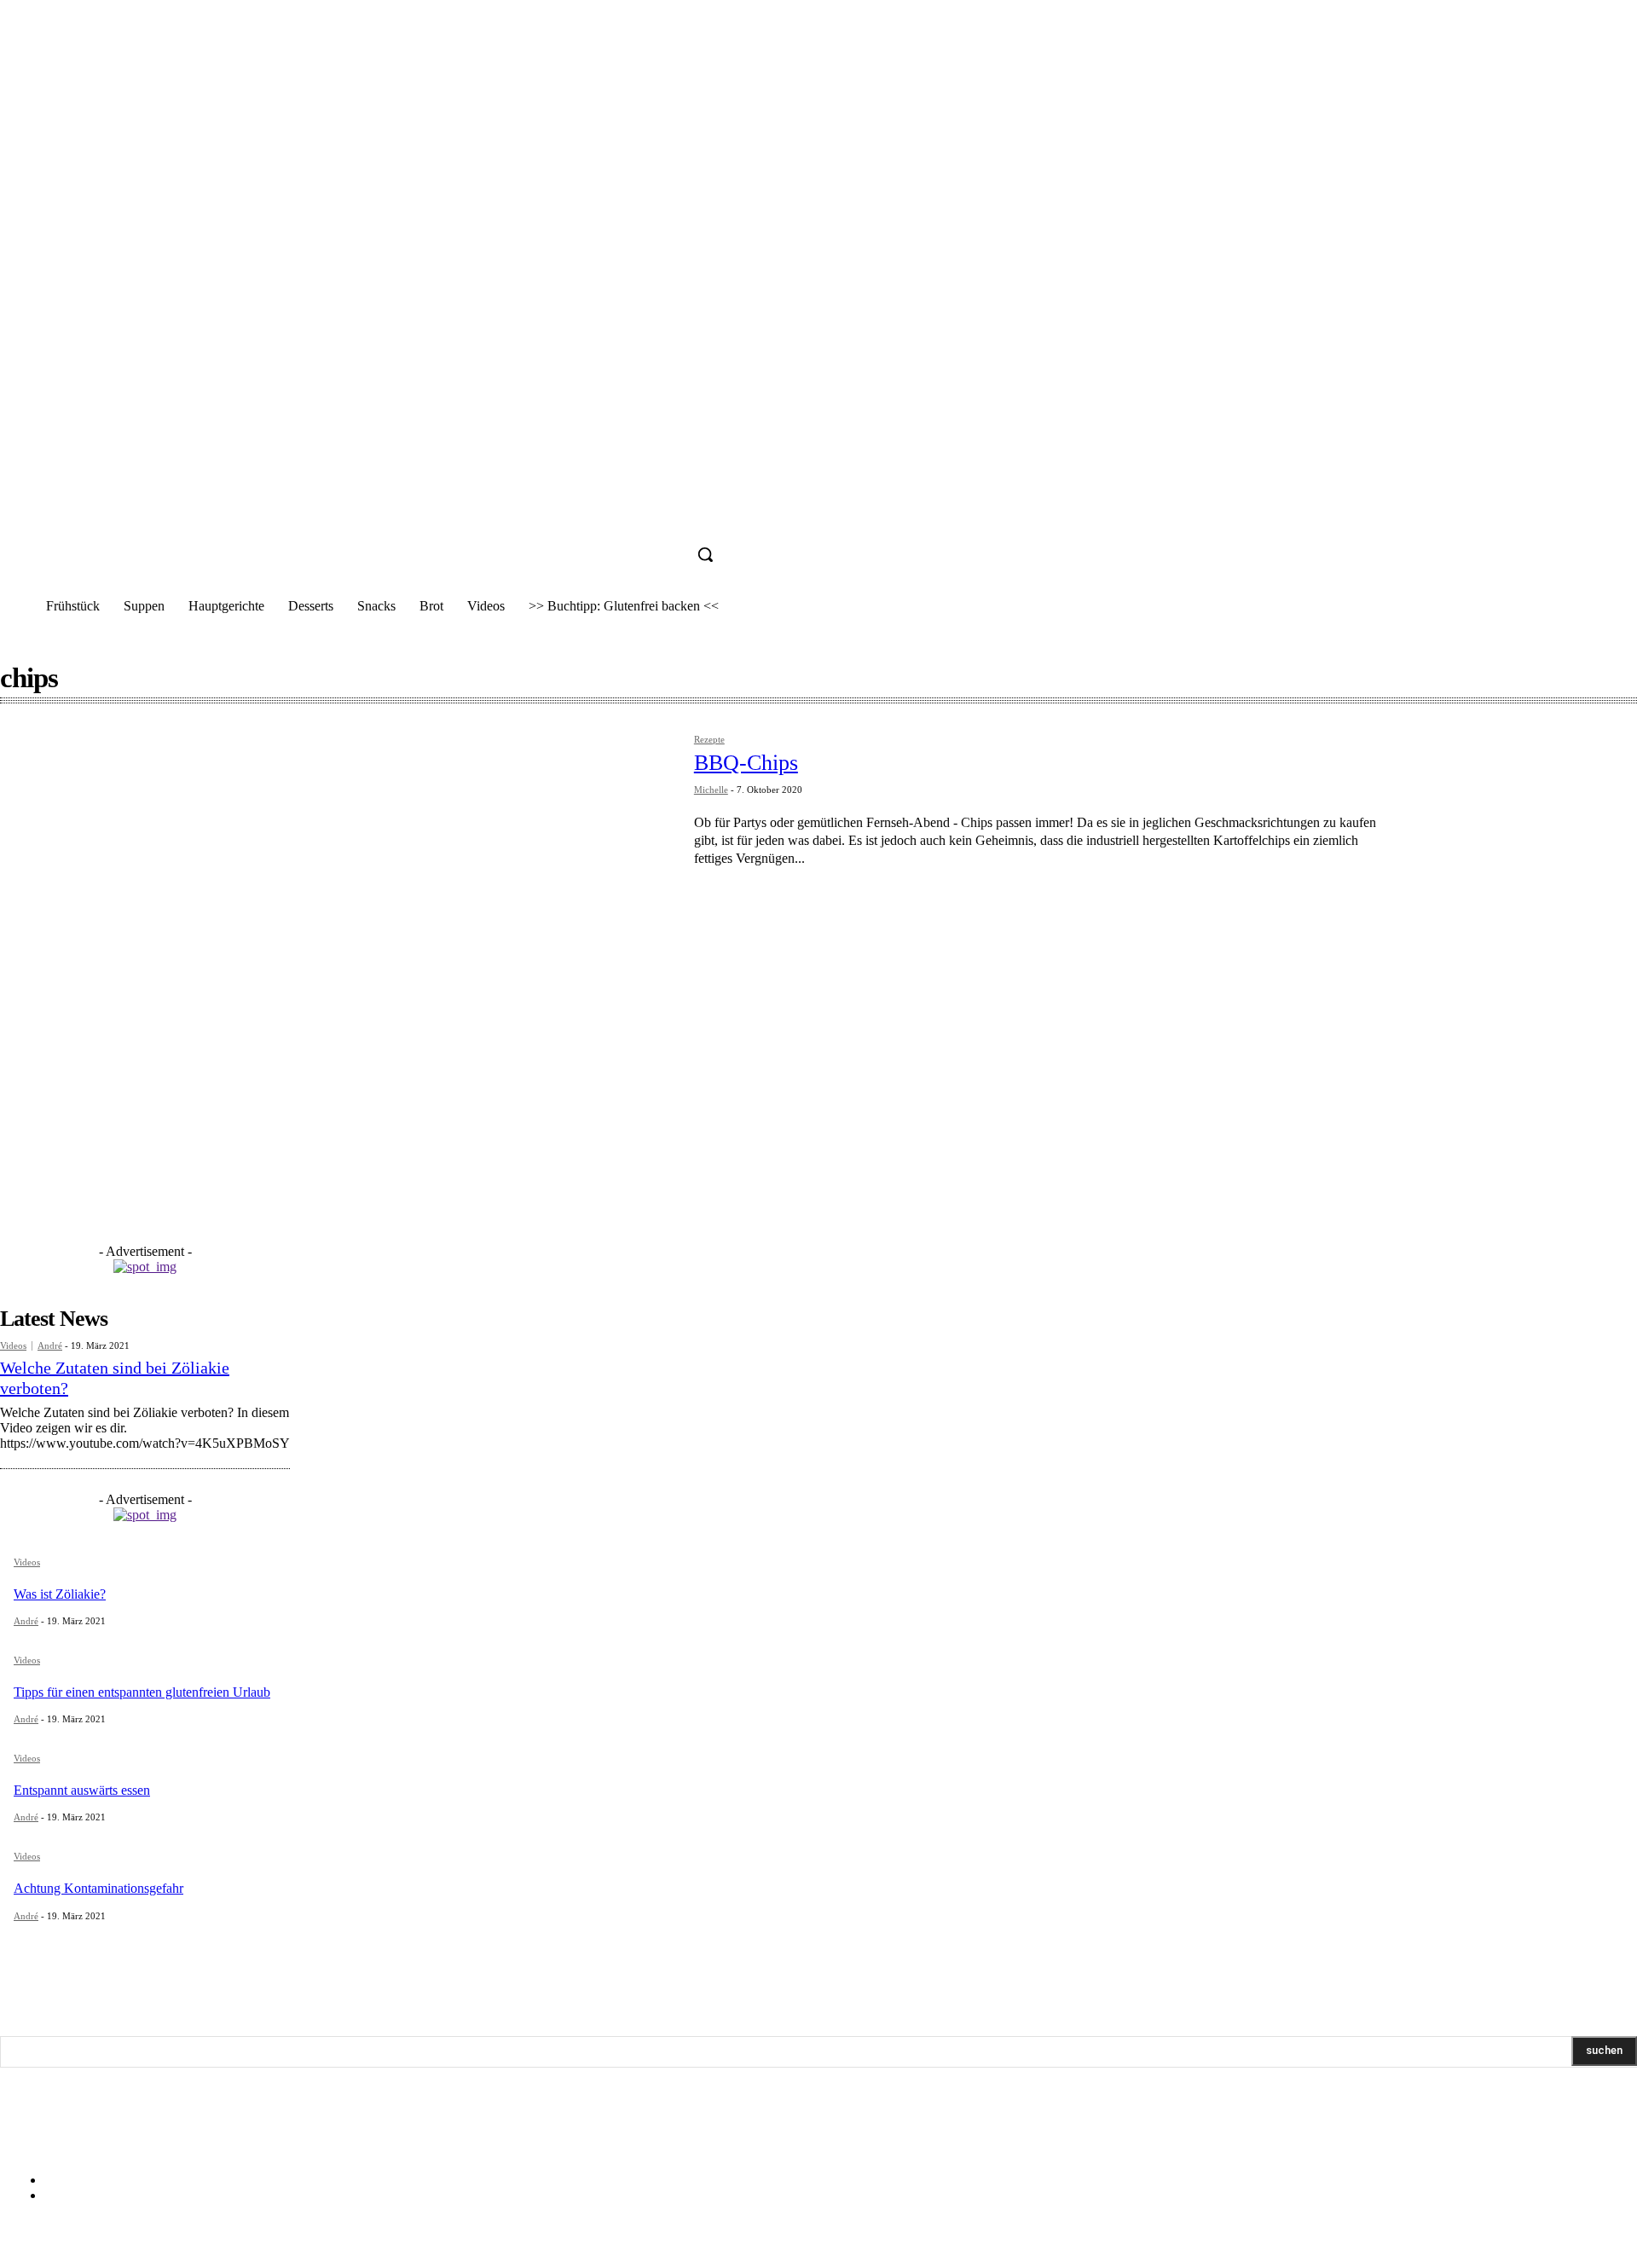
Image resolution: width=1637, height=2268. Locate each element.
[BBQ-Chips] (338, 954)
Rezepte (709, 740)
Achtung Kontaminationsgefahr (98, 1888)
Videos (13, 1346)
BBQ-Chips (746, 763)
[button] (705, 554)
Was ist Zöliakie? (60, 1594)
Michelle (711, 790)
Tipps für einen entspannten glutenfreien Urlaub (142, 1692)
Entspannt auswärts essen (82, 1790)
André (50, 1345)
